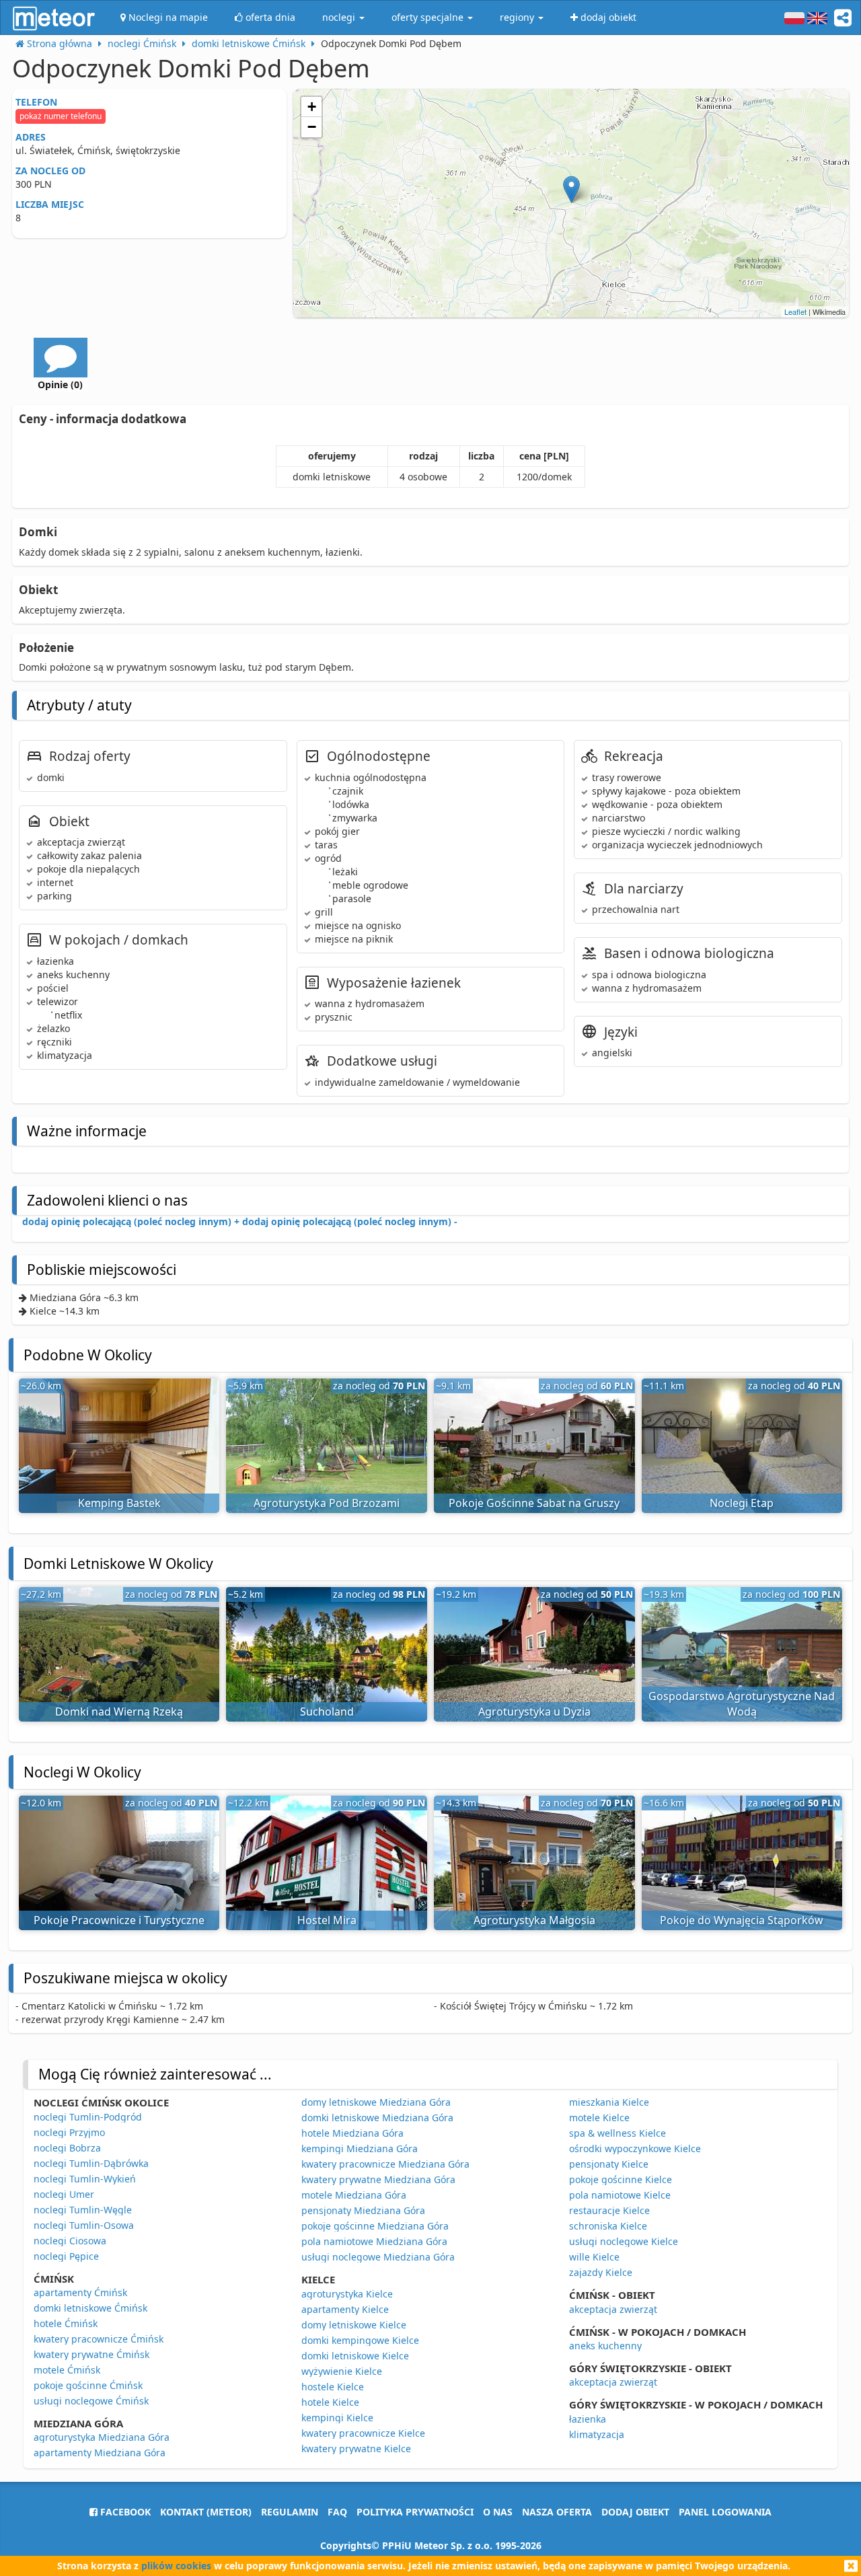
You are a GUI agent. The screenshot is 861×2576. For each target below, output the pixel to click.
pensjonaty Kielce (609, 2164)
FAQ (337, 2512)
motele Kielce (599, 2118)
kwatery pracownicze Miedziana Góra (385, 2164)
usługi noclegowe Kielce (624, 2241)
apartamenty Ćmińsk (80, 2292)
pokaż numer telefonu (61, 116)
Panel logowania (725, 2512)
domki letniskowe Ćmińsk (90, 2308)
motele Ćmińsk (67, 2370)
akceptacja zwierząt (613, 2309)
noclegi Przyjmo (69, 2132)
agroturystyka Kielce (347, 2294)
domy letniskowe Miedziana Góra (376, 2102)
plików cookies (176, 2566)
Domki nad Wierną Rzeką (119, 1712)
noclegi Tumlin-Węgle (83, 2210)
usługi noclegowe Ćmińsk (91, 2401)
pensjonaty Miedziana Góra (363, 2210)
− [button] (312, 127)
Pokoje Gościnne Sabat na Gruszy (534, 1503)
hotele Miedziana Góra (352, 2133)
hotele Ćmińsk (66, 2323)
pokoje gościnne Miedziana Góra (375, 2226)
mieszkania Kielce (609, 2102)
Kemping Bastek (119, 1503)
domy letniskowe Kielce (354, 2325)
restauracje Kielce (609, 2210)
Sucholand (327, 1712)
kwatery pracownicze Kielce (363, 2433)
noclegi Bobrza (67, 2148)
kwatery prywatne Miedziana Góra (378, 2179)
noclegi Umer (64, 2194)
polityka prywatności (415, 2512)
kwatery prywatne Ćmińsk (91, 2354)
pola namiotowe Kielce (620, 2195)
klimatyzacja (597, 2434)
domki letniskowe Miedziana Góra (377, 2118)
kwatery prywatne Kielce (356, 2449)
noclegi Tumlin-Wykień (85, 2179)
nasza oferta (557, 2512)
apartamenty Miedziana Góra (100, 2453)
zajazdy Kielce (601, 2272)
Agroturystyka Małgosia (534, 1920)
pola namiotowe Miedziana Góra (374, 2241)
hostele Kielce (333, 2387)
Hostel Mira (327, 1920)
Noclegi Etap (742, 1503)
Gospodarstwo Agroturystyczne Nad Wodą (742, 1704)
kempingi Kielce (337, 2418)
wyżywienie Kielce (342, 2371)
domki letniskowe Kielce (355, 2356)
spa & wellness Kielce (617, 2133)
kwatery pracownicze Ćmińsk (99, 2339)
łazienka (588, 2419)
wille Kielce (594, 2257)
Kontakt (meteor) (206, 2512)
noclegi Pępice (66, 2256)
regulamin (290, 2512)
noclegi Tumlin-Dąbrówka (91, 2163)
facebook (124, 2512)
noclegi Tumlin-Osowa (84, 2225)
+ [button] (312, 107)
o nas (498, 2512)
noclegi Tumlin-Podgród (88, 2117)
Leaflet (795, 311)
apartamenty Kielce (345, 2309)
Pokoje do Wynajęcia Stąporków (742, 1920)
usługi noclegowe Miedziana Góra (378, 2257)
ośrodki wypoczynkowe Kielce (635, 2148)
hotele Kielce (330, 2402)
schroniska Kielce (608, 2226)
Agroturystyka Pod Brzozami (327, 1503)
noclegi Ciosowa (70, 2241)
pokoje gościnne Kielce (621, 2179)
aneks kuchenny (605, 2346)
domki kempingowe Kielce (360, 2340)
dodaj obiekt (635, 2512)
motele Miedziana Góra (354, 2195)
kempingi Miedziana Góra (360, 2148)
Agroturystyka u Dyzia (534, 1712)
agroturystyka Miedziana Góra (102, 2437)
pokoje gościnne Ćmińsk (88, 2385)
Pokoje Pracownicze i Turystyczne (119, 1920)
